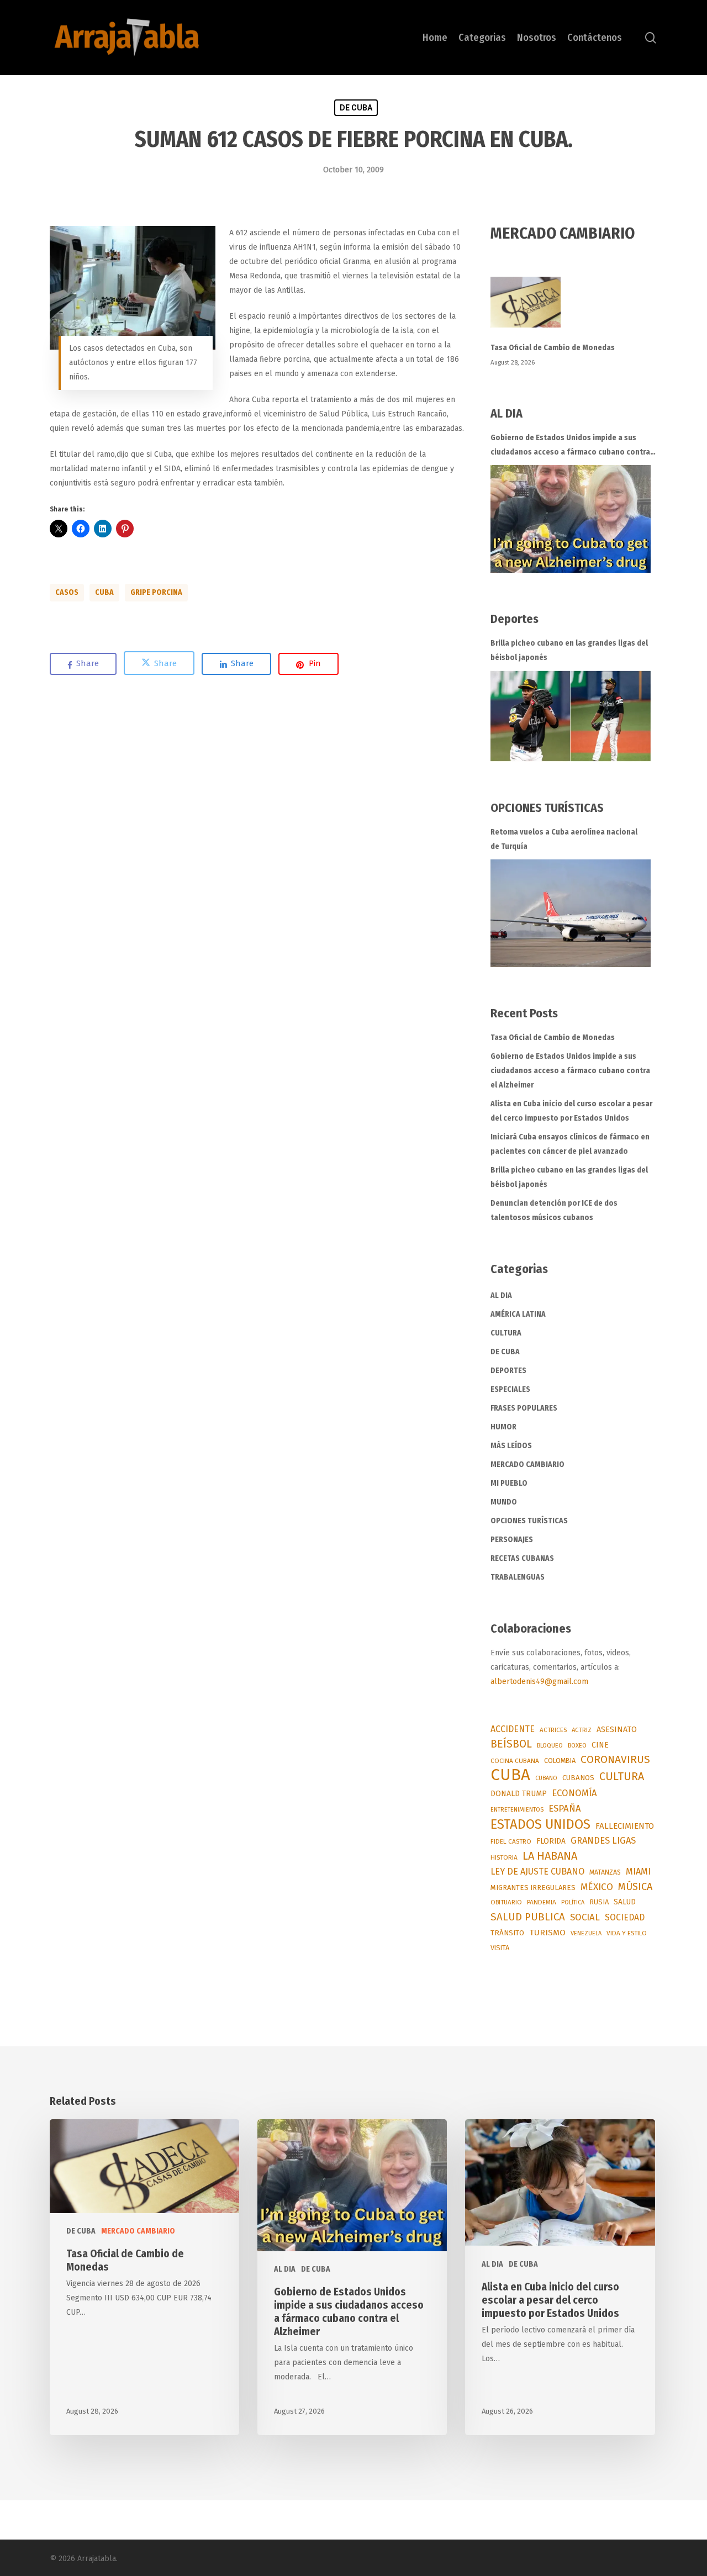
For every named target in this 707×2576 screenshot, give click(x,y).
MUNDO (504, 1502)
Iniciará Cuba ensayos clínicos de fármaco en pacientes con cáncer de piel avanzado (570, 1144)
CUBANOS (578, 1778)
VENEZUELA (586, 1933)
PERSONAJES (512, 1540)
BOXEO (577, 1745)
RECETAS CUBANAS (522, 1558)
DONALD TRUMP (519, 1794)
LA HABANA (550, 1856)
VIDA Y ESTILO (627, 1933)
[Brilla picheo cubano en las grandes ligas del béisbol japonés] (571, 716)
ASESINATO (617, 1730)
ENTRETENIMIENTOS (517, 1810)
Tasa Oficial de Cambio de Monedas (553, 348)
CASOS (67, 592)
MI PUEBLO (509, 1483)
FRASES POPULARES (524, 1408)
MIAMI (638, 1872)
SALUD (625, 1902)
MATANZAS (605, 1872)
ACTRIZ (582, 1730)
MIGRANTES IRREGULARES (533, 1888)
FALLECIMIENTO (625, 1826)
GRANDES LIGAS (603, 1841)
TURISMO (547, 1933)
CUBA (104, 592)
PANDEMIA (542, 1902)
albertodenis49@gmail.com (539, 1682)
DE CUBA (356, 108)
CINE (600, 1745)
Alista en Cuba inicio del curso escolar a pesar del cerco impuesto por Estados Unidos (571, 1111)
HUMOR (503, 1427)
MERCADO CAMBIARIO (527, 1464)
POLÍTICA (573, 1902)
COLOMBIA (560, 1761)
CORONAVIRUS (615, 1759)
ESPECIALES (510, 1389)
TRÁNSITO (507, 1933)
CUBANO (546, 1778)
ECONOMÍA (574, 1793)
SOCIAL (585, 1917)
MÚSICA (635, 1887)
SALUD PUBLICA (528, 1917)
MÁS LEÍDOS (511, 1446)
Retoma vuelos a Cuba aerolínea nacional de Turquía (564, 839)
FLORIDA (551, 1841)
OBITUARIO (506, 1902)
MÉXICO (597, 1887)
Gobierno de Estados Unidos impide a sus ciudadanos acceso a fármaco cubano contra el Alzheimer (570, 446)
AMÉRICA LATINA (518, 1314)
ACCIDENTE (513, 1729)
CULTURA (506, 1333)
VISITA (500, 1948)
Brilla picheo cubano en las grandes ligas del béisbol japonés (569, 650)
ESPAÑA (565, 1808)
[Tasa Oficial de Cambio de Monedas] (574, 308)
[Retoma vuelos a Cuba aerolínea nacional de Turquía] (571, 913)
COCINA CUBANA (515, 1761)
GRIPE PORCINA (156, 592)
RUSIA (599, 1902)
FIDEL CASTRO (511, 1841)
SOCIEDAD (625, 1917)
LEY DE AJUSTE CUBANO (537, 1872)
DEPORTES (508, 1371)
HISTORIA (504, 1857)
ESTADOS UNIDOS (540, 1824)
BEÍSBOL (511, 1744)
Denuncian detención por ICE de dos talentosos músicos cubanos (554, 1210)
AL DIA (501, 1295)
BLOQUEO (550, 1745)
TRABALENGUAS (518, 1577)
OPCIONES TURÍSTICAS (529, 1521)
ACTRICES (553, 1730)
